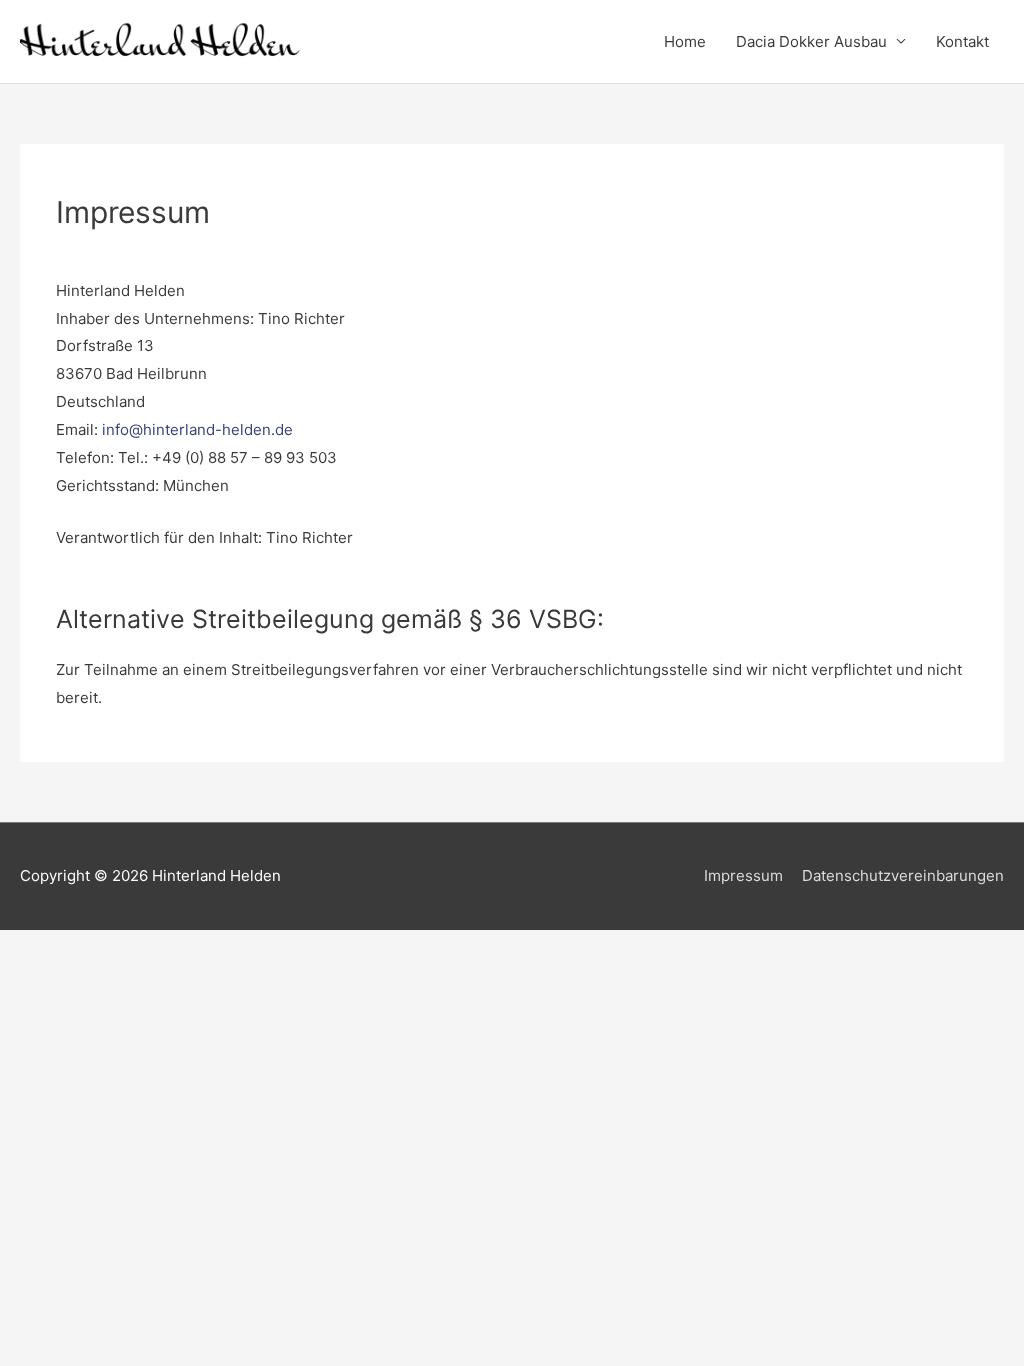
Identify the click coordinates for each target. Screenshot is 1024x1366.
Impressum (743, 875)
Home (685, 41)
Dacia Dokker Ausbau (811, 41)
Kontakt (962, 41)
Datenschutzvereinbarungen (903, 875)
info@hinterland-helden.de (197, 429)
